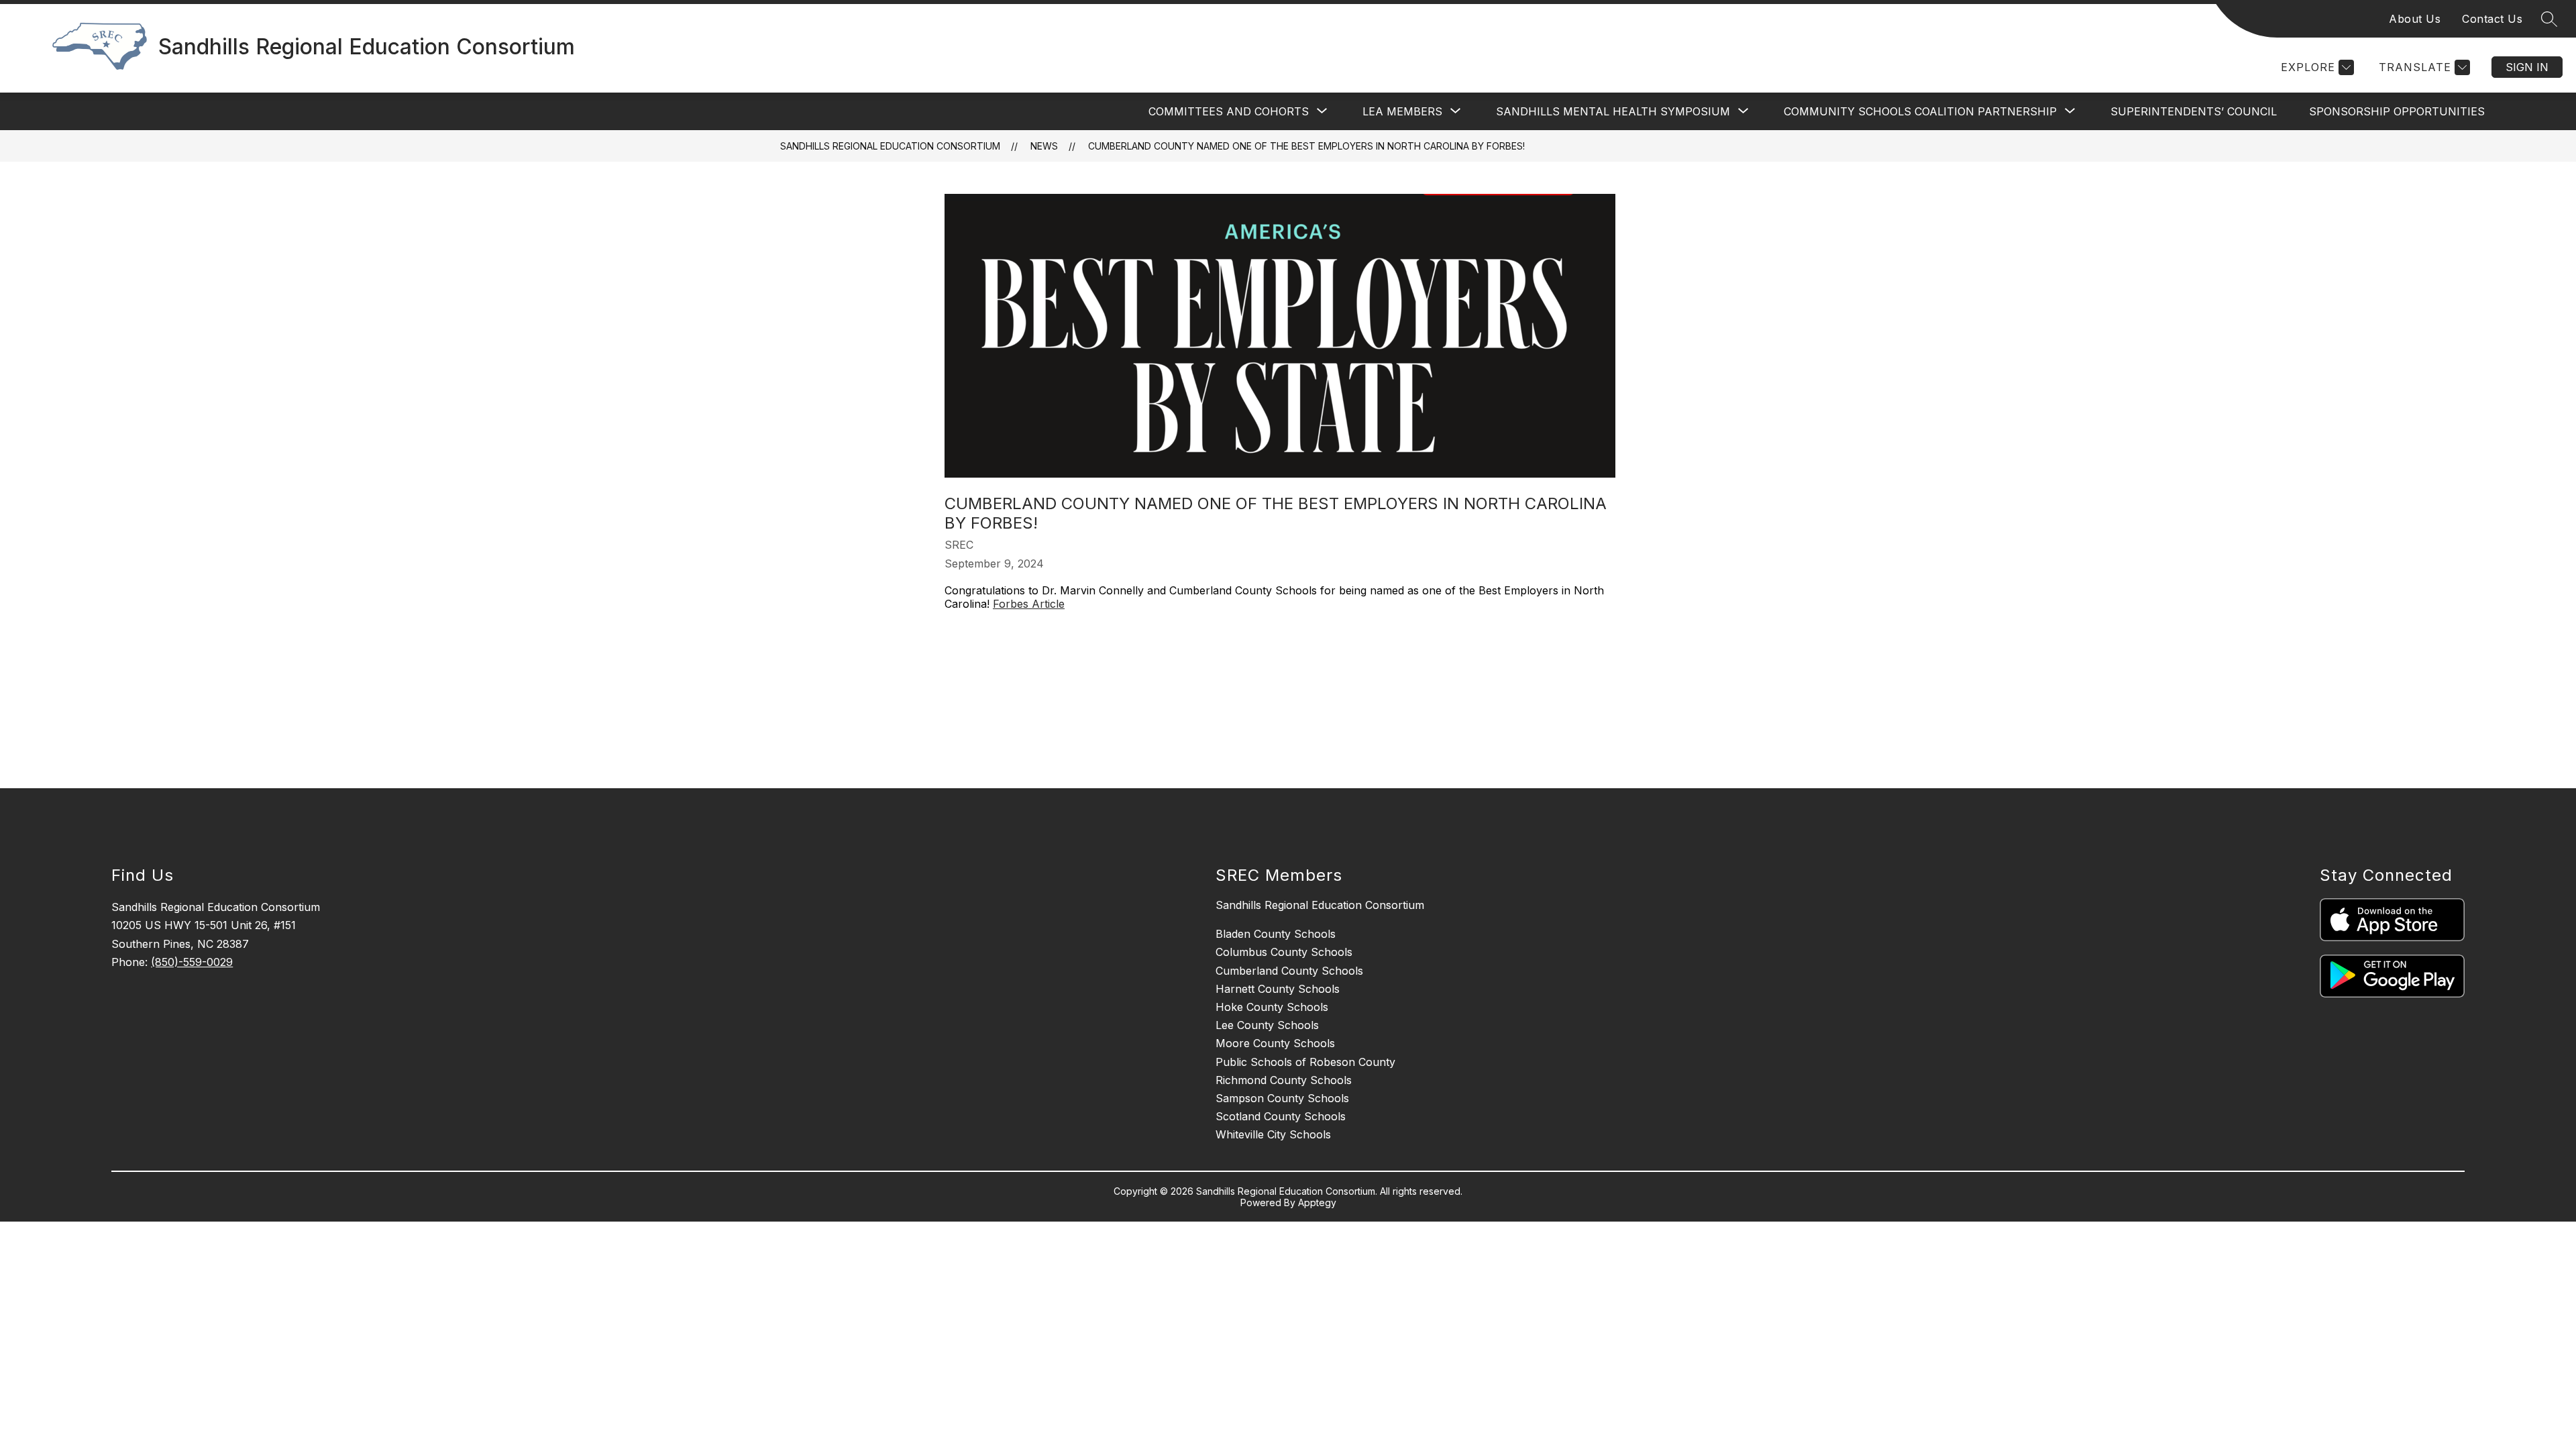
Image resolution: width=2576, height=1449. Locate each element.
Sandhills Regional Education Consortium (890, 146)
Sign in (2527, 67)
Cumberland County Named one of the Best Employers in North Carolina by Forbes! (1306, 146)
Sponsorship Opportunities (2397, 111)
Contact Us (2492, 19)
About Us (2415, 19)
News (1044, 146)
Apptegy (1317, 1202)
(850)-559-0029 (192, 962)
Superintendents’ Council (2194, 111)
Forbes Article (1029, 604)
